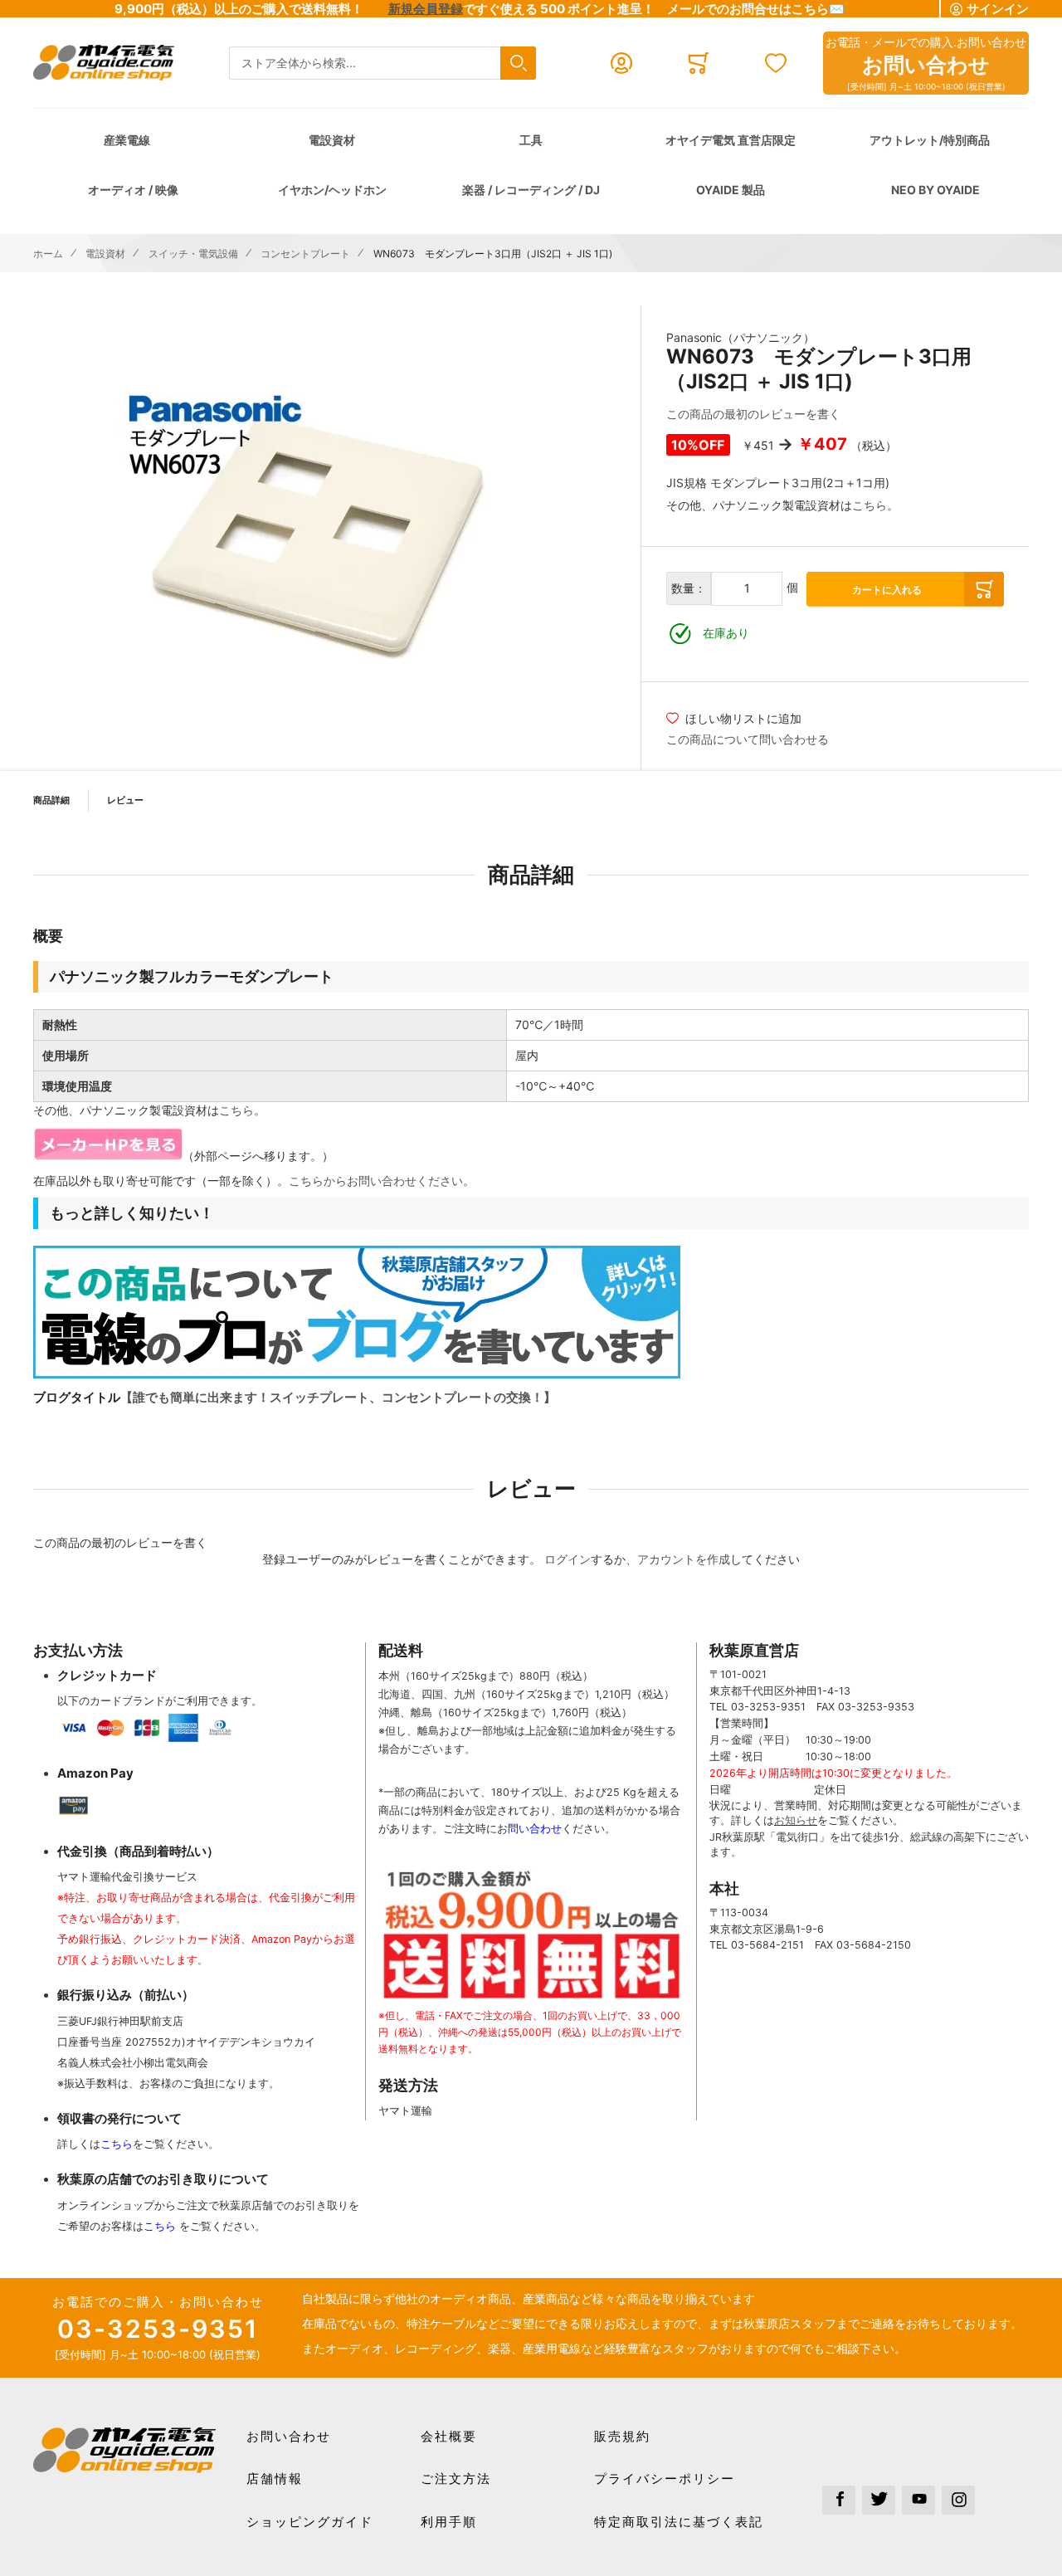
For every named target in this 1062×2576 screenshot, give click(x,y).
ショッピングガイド (310, 2522)
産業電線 (127, 140)
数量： (689, 588)
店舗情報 (275, 2478)
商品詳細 (51, 800)
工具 (531, 140)
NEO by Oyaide (935, 190)
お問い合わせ (289, 2436)
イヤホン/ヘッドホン (332, 190)
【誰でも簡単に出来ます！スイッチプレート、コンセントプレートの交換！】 (338, 1397)
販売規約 (622, 2436)
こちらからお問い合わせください (376, 1181)
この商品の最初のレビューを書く (753, 414)
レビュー (125, 800)
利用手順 (449, 2522)
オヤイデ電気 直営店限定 (731, 140)
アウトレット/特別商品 (930, 140)
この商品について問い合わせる (748, 739)
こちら (870, 505)
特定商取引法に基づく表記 (679, 2522)
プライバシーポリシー (665, 2478)
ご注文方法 (456, 2478)
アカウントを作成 (684, 1559)
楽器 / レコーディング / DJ (531, 190)
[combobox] (382, 63)
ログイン (568, 1559)
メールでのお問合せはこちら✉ (756, 9)
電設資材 (332, 140)
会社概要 (449, 2436)
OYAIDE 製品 (731, 190)
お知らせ (796, 1820)
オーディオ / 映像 (133, 190)
